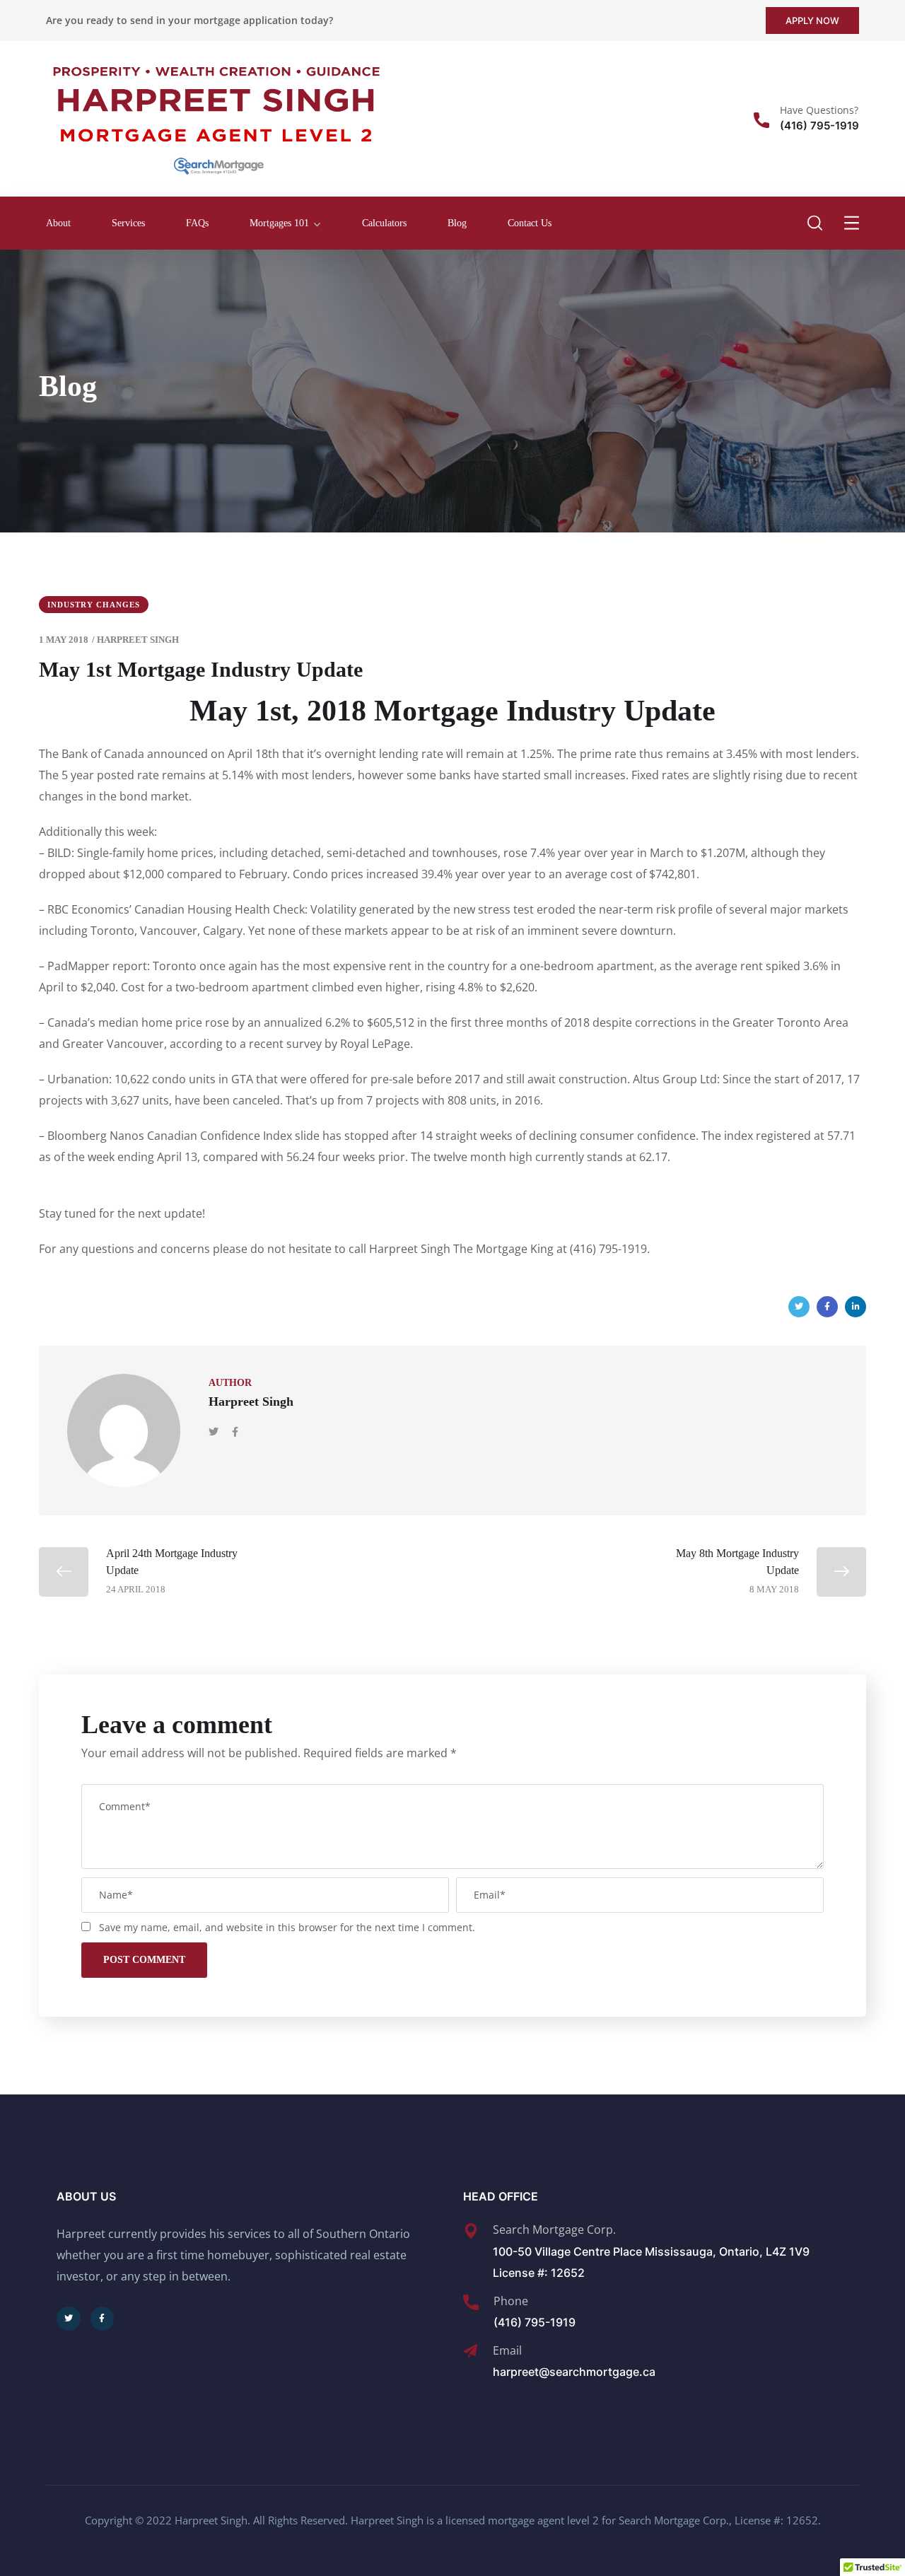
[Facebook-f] (103, 2319)
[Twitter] (799, 1307)
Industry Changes (94, 605)
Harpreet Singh (138, 640)
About (58, 223)
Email (507, 2350)
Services (128, 223)
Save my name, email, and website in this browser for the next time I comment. (287, 1927)
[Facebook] (827, 1307)
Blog (457, 223)
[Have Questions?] (761, 120)
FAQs (197, 223)
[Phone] (471, 2302)
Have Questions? (819, 110)
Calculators (384, 223)
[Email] (470, 2351)
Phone (511, 2301)
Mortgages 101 (279, 223)
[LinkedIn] (856, 1307)
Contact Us (530, 223)
